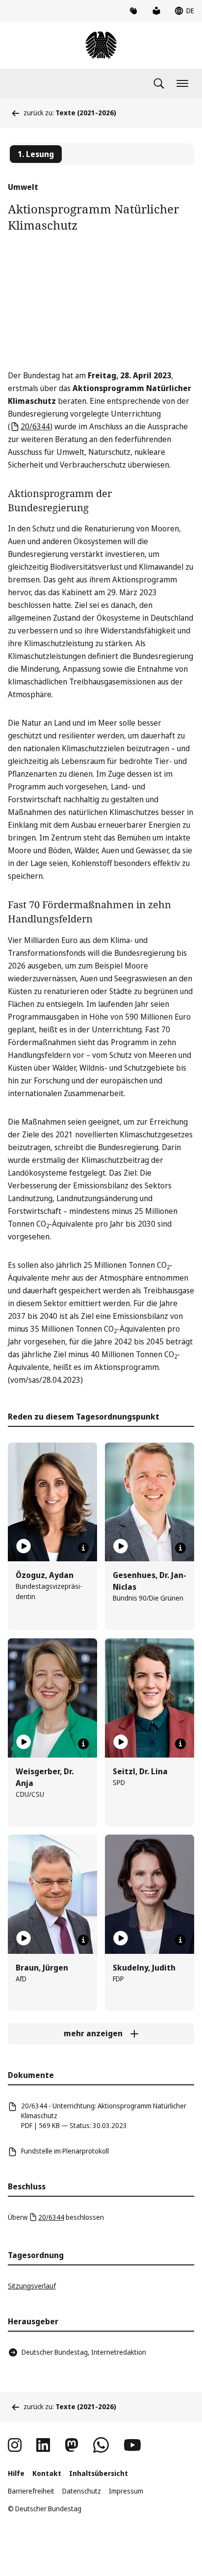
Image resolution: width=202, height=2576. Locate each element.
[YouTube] (132, 2445)
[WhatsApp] (101, 2445)
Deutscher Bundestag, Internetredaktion (84, 2352)
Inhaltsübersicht (99, 2473)
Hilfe (16, 2473)
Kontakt (47, 2473)
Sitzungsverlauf (32, 2286)
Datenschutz (82, 2491)
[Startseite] (101, 45)
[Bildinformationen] (83, 1548)
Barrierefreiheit (31, 2491)
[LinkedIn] (43, 2445)
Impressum (126, 2491)
